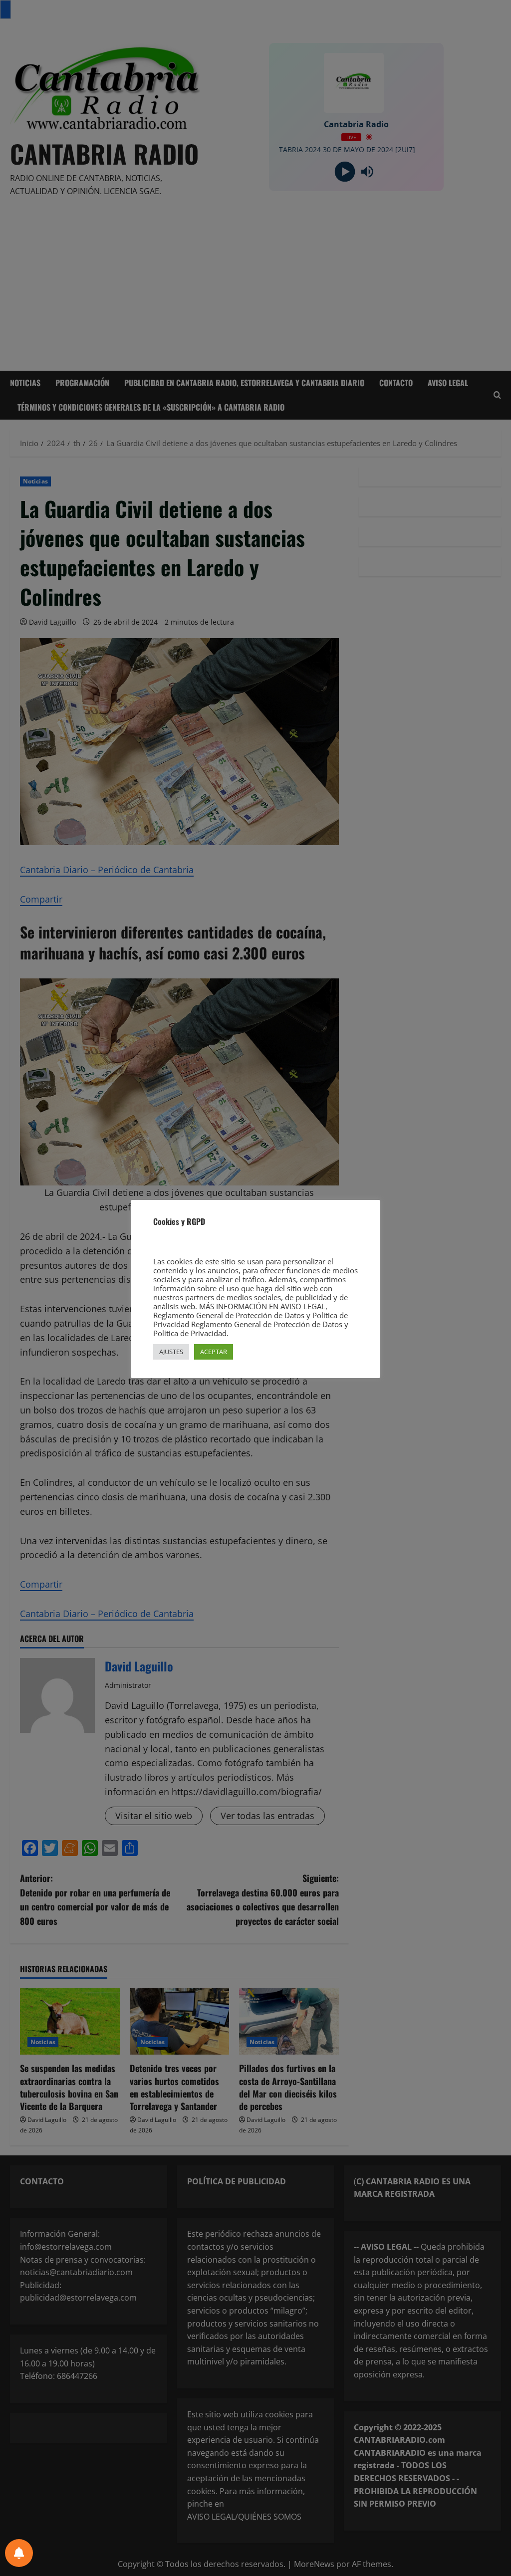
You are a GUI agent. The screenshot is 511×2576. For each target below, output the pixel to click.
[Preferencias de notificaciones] (19, 2553)
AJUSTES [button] (171, 1352)
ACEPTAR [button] (214, 1352)
